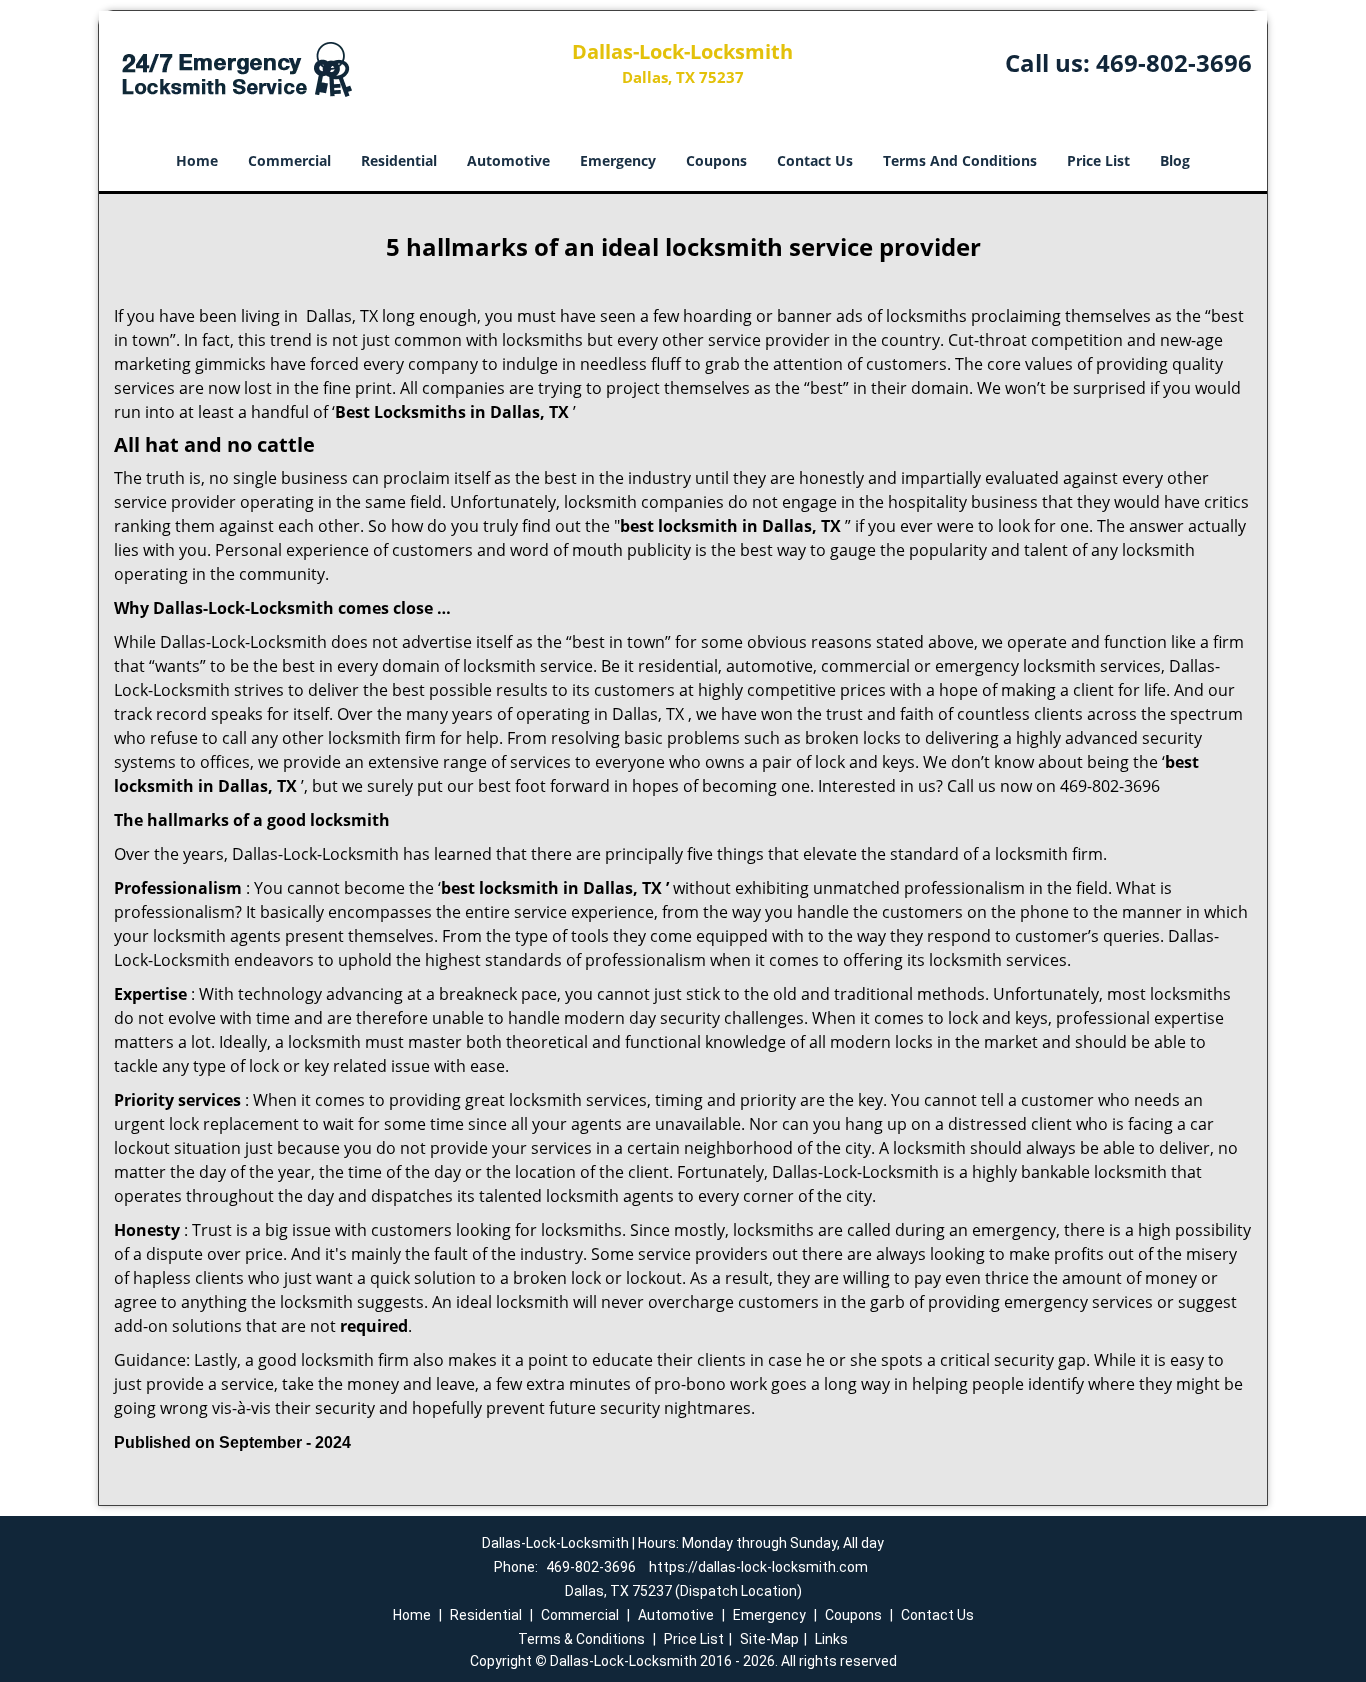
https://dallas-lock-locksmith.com (758, 1567)
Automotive (508, 160)
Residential (399, 160)
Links (831, 1639)
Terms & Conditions (581, 1639)
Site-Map (769, 1639)
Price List (1098, 160)
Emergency (618, 160)
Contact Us (815, 160)
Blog (1175, 160)
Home (197, 160)
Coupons (716, 160)
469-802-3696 (1174, 62)
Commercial (289, 160)
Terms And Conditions (960, 160)
